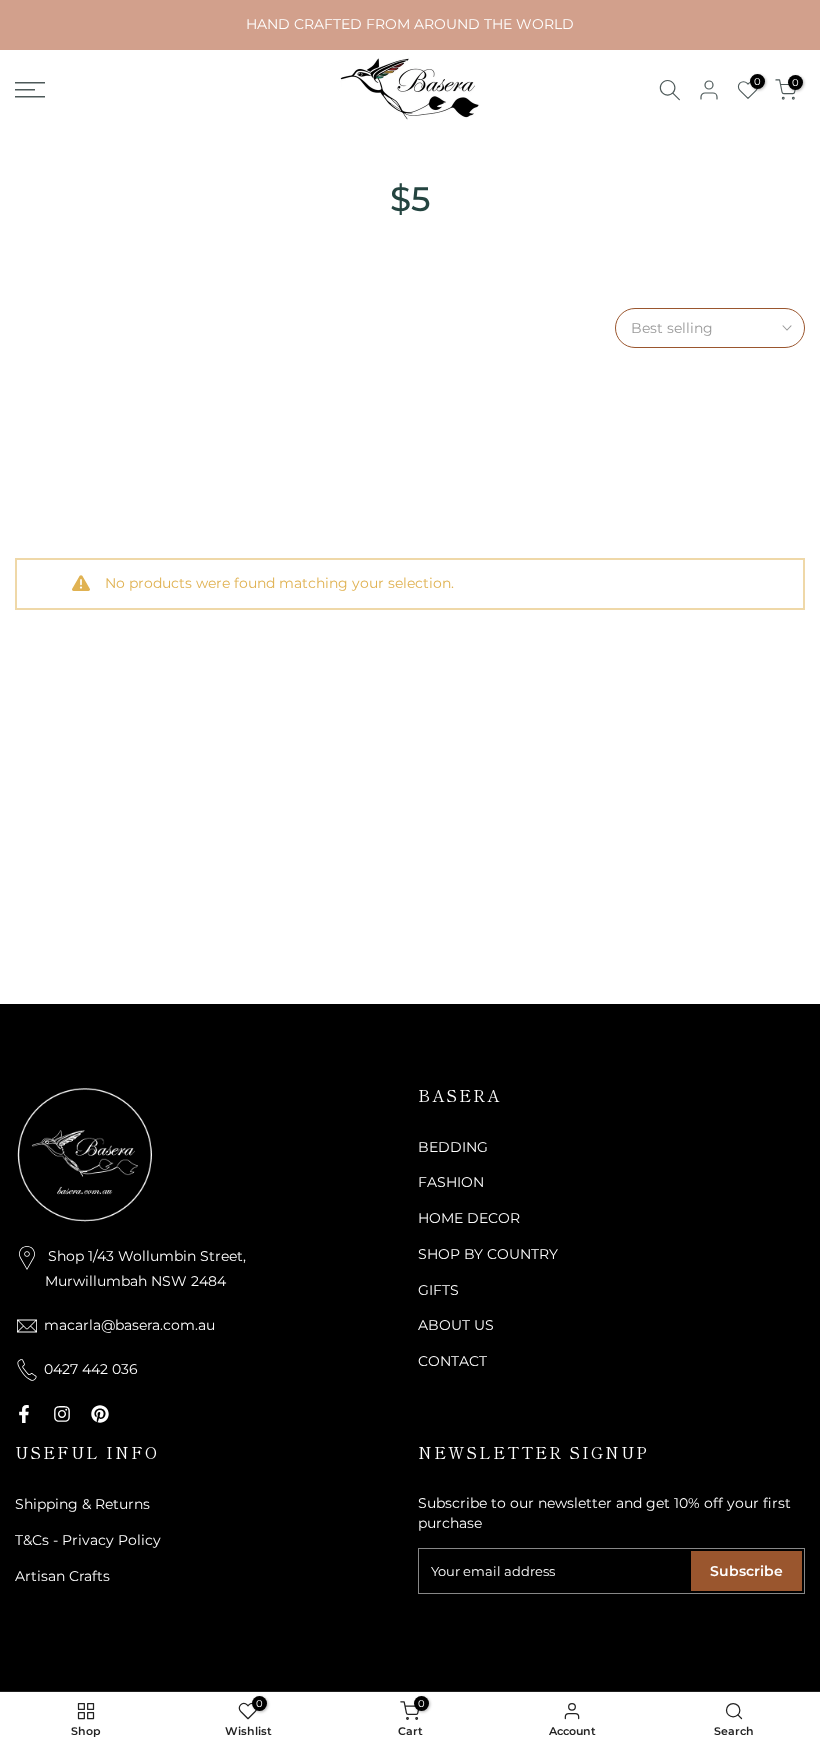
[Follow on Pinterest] (100, 1414)
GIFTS (438, 1290)
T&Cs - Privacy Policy (88, 1540)
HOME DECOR (469, 1218)
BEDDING (453, 1147)
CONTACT (452, 1361)
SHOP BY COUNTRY (488, 1254)
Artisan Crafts (62, 1576)
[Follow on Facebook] (24, 1414)
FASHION (451, 1182)
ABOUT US (456, 1325)
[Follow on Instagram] (62, 1414)
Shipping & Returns (82, 1504)
